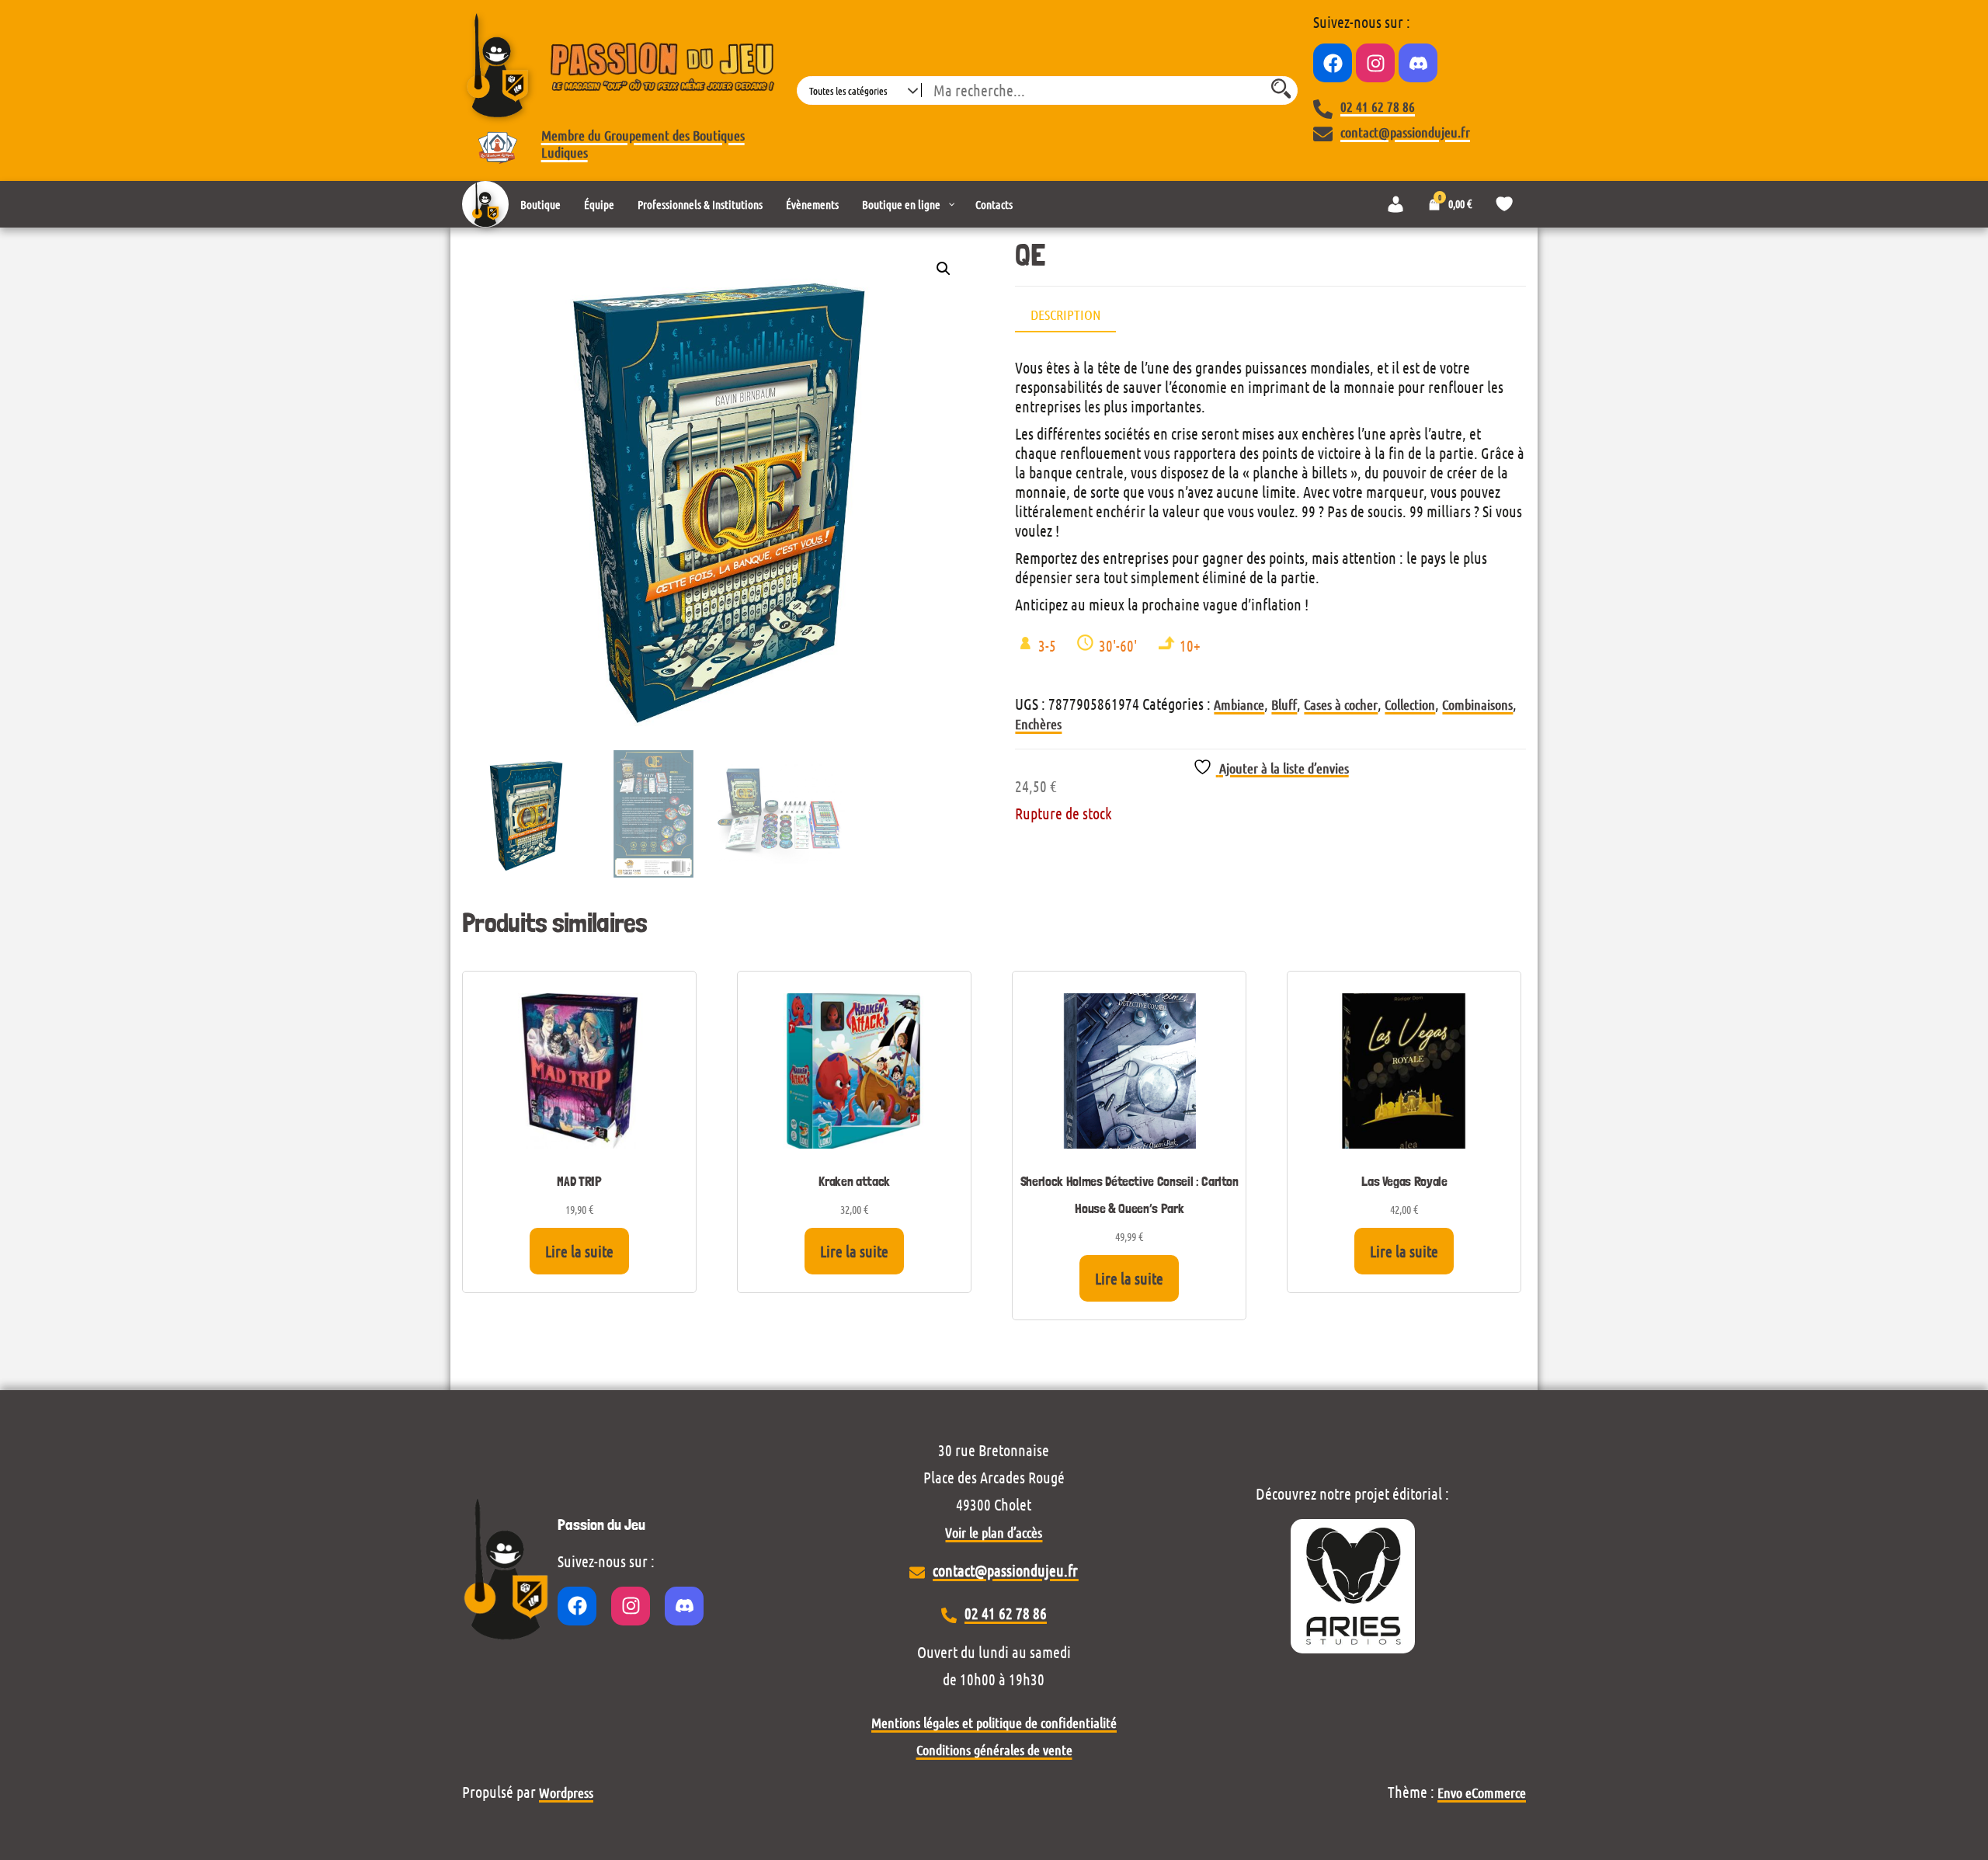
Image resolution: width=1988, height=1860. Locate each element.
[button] (944, 269)
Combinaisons (1477, 704)
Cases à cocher (1341, 704)
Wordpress (566, 1792)
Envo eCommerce (1482, 1792)
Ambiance (1239, 704)
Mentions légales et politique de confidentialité (994, 1723)
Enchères (1038, 724)
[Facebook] (1333, 63)
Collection (1410, 704)
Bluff (1284, 704)
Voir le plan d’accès (994, 1532)
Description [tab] (1065, 315)
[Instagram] (1375, 63)
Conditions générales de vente (994, 1750)
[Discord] (1418, 63)
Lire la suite (579, 1251)
